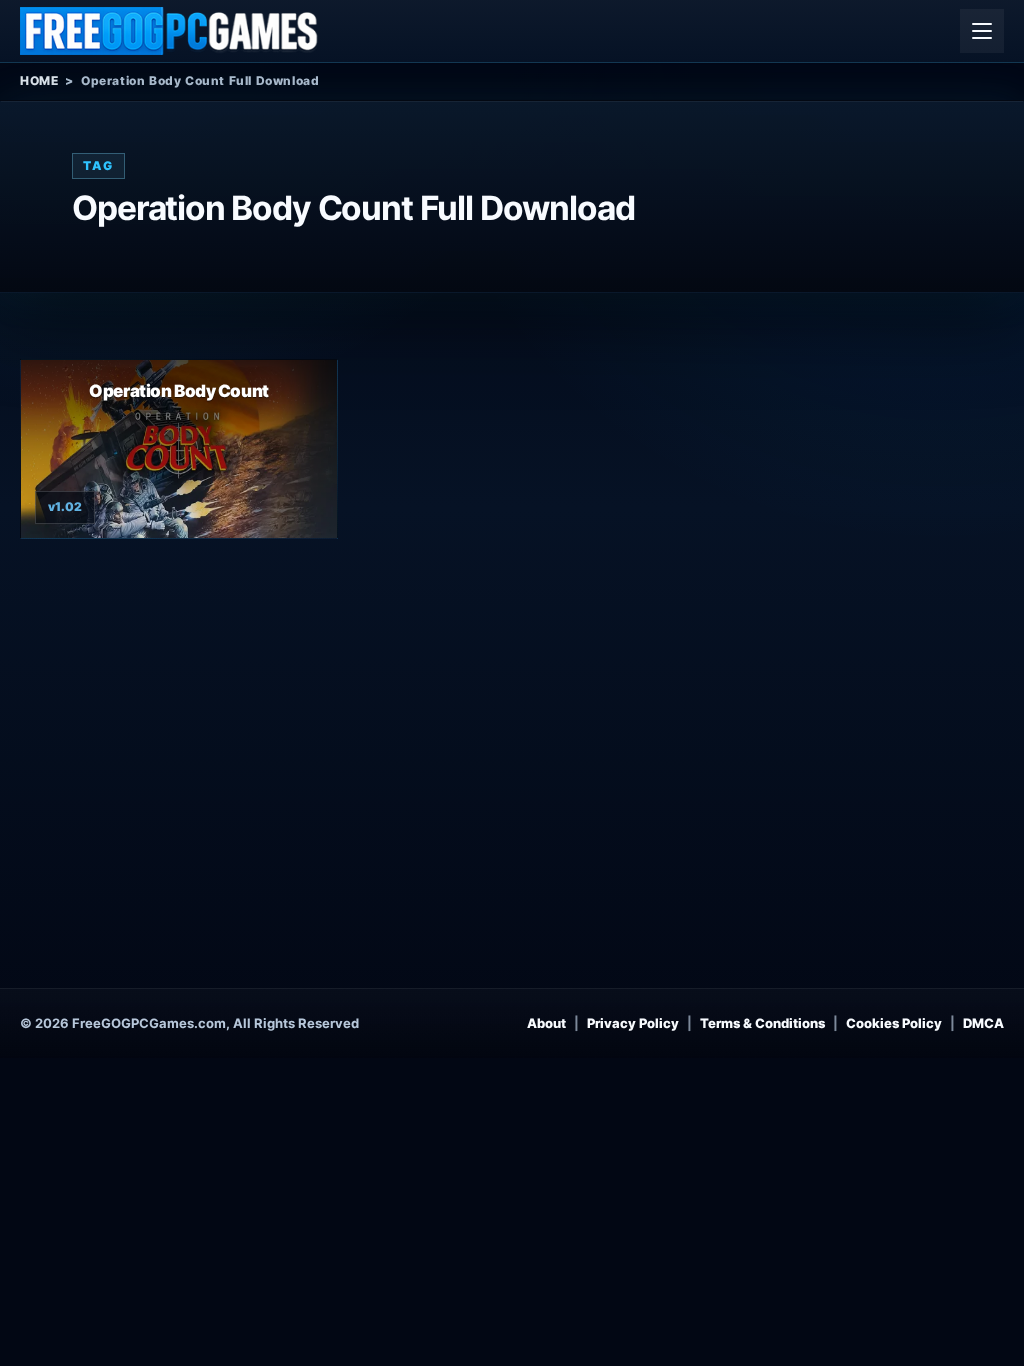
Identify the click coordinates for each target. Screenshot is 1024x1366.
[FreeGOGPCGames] (170, 31)
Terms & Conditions (762, 1023)
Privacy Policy (633, 1023)
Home (39, 80)
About (546, 1023)
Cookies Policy (894, 1023)
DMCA (983, 1023)
